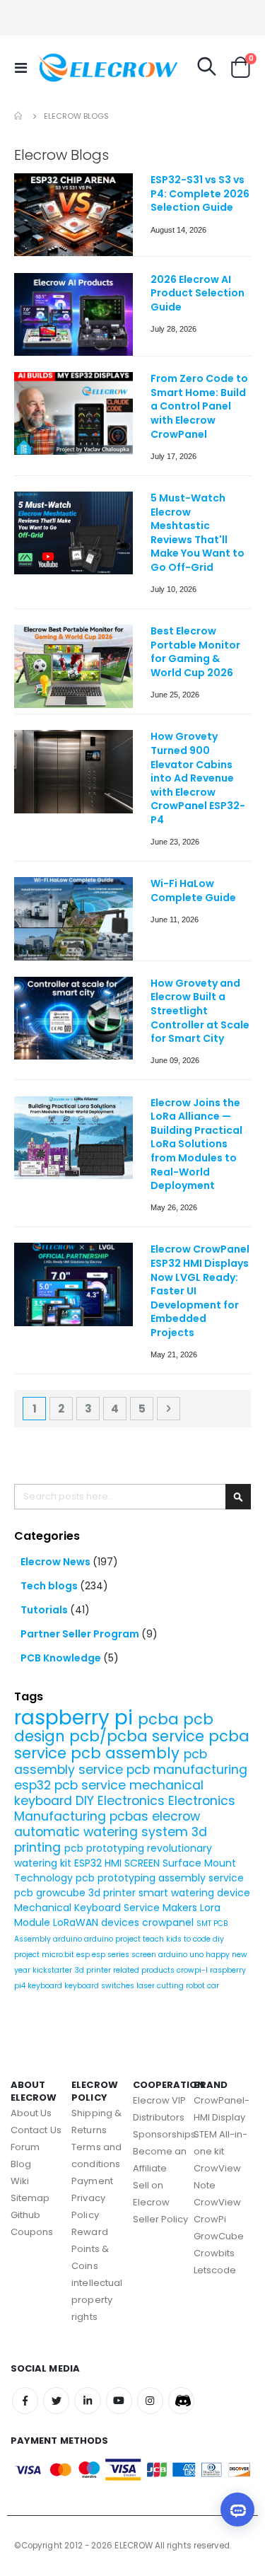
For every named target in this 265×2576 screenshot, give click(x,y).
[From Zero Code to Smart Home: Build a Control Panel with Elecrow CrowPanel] (73, 413)
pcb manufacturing (187, 1770)
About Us (31, 2113)
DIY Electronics (122, 1801)
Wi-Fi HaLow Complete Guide (193, 891)
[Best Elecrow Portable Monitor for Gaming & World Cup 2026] (73, 666)
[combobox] (132, 1497)
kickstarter (53, 1970)
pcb (25, 1893)
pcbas (131, 1816)
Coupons (32, 2232)
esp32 (34, 1785)
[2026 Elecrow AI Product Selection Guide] (73, 314)
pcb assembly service (111, 1762)
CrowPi (210, 2219)
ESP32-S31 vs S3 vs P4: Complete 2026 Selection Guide (200, 194)
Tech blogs (50, 1586)
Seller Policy (161, 2219)
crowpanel (169, 1922)
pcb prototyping (106, 1848)
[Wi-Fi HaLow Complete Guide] (73, 918)
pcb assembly (127, 1753)
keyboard (46, 1986)
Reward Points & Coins (90, 2249)
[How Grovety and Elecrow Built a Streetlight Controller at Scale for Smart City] (73, 1018)
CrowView (218, 2202)
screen (145, 1955)
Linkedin (87, 2400)
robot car (202, 1986)
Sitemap (30, 2198)
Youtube (119, 2400)
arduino (69, 1939)
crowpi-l (193, 1970)
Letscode (215, 2270)
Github (25, 2215)
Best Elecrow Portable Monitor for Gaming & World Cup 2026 (195, 652)
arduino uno (182, 1955)
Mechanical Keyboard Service (88, 1908)
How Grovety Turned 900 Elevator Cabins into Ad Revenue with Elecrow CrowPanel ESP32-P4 (198, 778)
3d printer (113, 1893)
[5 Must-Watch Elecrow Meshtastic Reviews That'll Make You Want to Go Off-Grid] (73, 533)
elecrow (176, 1816)
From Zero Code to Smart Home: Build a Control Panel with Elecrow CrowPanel (199, 406)
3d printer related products (125, 1970)
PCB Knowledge (62, 1658)
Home (19, 116)
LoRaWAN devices (98, 1922)
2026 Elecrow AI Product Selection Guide (198, 294)
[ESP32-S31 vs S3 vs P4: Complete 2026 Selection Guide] (73, 215)
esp (84, 1955)
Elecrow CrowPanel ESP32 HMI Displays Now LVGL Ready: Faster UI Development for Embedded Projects (200, 1291)
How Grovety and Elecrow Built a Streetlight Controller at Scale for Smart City (200, 1011)
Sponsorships (165, 2134)
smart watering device (194, 1893)
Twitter (56, 2400)
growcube (62, 1893)
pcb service (92, 1785)
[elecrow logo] (65, 67)
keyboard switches (100, 1986)
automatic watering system (103, 1832)
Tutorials (45, 1610)
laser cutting (161, 1986)
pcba (160, 1719)
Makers (181, 1908)
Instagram (150, 2400)
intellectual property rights (97, 2300)
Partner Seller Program (81, 1634)
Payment (92, 2181)
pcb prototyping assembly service (160, 1878)
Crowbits (214, 2253)
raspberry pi (76, 1718)
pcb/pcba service (139, 1736)
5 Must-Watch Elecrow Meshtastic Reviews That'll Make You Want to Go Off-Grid (198, 533)
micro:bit (59, 1955)
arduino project (113, 1939)
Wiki (20, 2181)
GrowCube (219, 2236)
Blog (21, 2164)
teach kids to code (178, 1939)
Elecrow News (57, 1562)
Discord (181, 2400)
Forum (25, 2147)
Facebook (25, 2400)
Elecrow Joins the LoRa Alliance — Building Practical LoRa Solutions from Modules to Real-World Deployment (196, 1145)
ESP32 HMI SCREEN (118, 1863)
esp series (112, 1955)
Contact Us (36, 2130)
